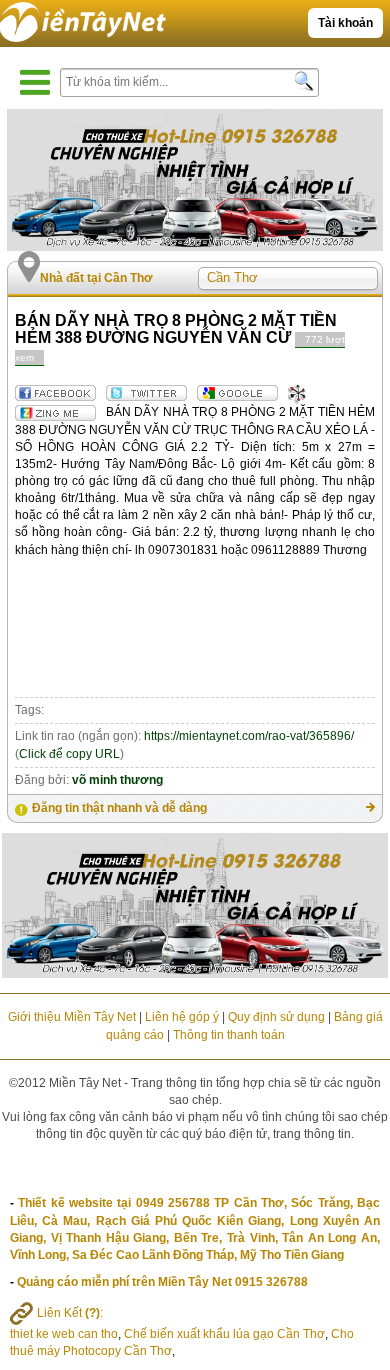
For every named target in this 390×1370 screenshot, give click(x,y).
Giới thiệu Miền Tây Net (72, 1017)
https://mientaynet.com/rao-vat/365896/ (249, 736)
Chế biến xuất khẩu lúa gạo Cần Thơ (224, 1334)
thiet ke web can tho (64, 1334)
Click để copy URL (69, 754)
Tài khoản (345, 23)
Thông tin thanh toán (229, 1035)
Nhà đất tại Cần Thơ (96, 278)
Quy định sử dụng (276, 1017)
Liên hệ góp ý (182, 1017)
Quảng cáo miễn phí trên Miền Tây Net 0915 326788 (162, 1282)
